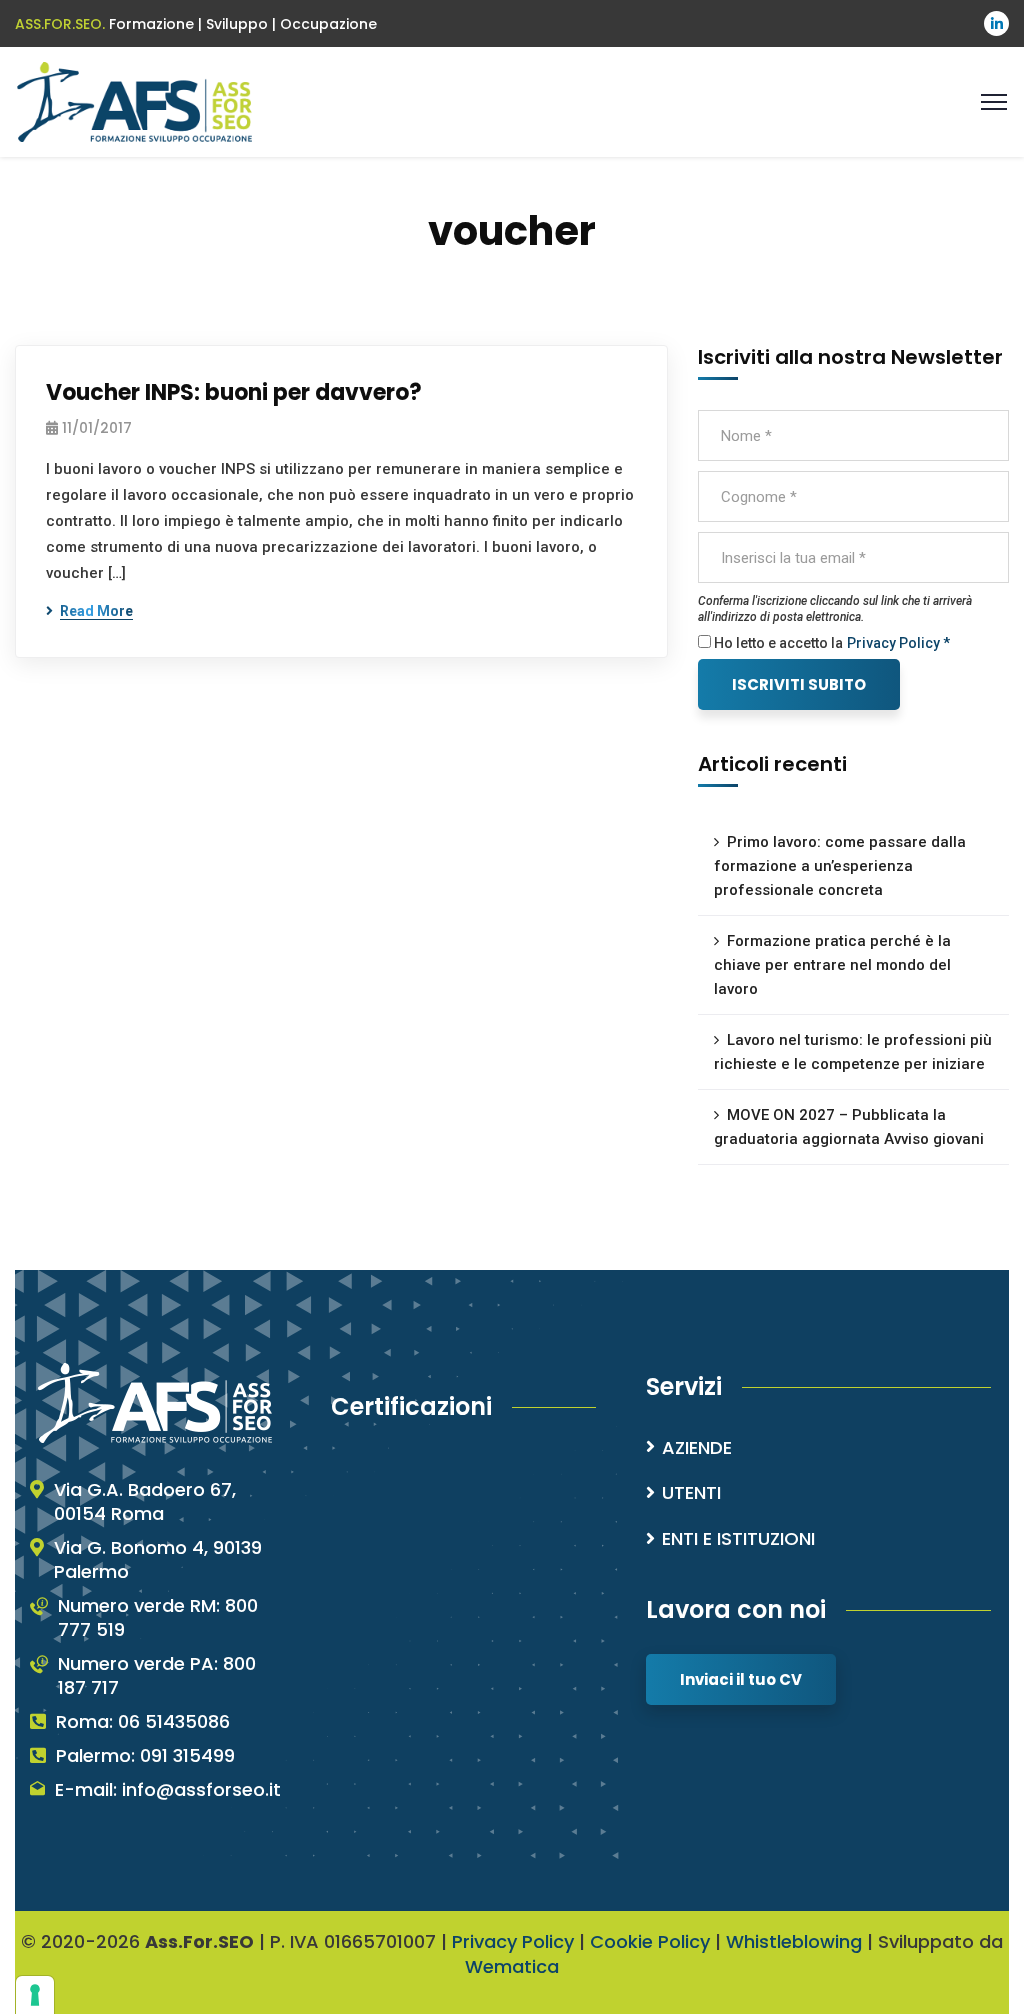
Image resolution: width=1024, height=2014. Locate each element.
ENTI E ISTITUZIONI (738, 1538)
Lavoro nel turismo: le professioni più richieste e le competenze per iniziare (853, 1052)
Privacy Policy (513, 1941)
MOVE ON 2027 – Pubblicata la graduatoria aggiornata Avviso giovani (849, 1127)
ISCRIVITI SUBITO (799, 684)
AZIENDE (697, 1447)
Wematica (512, 1966)
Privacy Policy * (898, 643)
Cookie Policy (650, 1941)
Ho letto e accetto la (777, 643)
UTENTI (691, 1492)
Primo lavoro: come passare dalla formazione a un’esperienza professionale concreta (840, 866)
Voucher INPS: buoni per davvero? (234, 392)
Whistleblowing (794, 1941)
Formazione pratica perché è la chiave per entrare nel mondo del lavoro (832, 965)
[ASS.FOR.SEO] (135, 100)
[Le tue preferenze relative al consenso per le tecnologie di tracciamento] (35, 1995)
